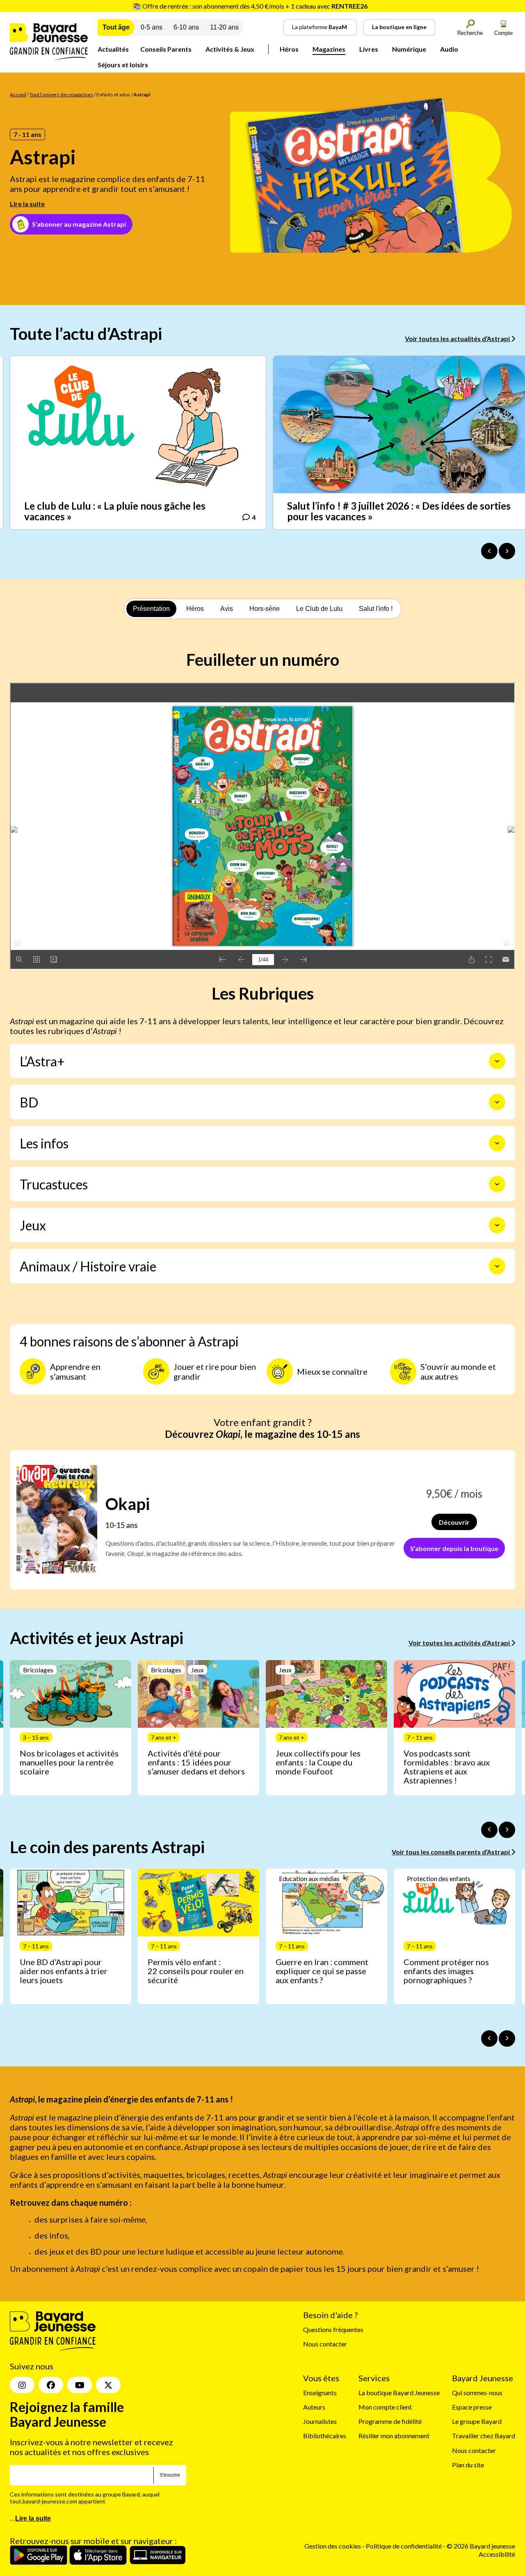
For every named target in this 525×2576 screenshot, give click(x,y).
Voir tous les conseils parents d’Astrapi (451, 1852)
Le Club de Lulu (319, 609)
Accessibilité (497, 2554)
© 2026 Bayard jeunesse (481, 2546)
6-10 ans (186, 27)
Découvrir (454, 1522)
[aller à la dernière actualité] (489, 551)
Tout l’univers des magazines (61, 95)
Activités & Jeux (230, 49)
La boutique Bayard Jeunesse (399, 2393)
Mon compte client (385, 2407)
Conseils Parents (166, 49)
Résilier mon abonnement (394, 2436)
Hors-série (265, 609)
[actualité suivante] (507, 551)
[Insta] (22, 2385)
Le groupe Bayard (477, 2422)
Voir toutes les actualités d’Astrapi (458, 338)
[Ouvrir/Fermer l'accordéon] (497, 1061)
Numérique (409, 49)
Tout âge (116, 27)
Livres (369, 49)
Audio (449, 49)
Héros (289, 49)
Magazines (329, 49)
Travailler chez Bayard (484, 2436)
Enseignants (320, 2393)
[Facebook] (51, 2385)
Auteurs (314, 2407)
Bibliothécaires (325, 2436)
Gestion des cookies (333, 2546)
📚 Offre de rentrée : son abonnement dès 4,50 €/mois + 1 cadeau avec (250, 6)
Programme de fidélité (390, 2422)
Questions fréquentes (333, 2330)
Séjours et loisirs (123, 65)
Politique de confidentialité (404, 2546)
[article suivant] (507, 1830)
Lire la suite (27, 204)
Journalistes (320, 2422)
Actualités (113, 49)
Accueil (18, 95)
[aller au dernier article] (489, 1830)
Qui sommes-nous (477, 2393)
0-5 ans (152, 27)
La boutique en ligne (399, 27)
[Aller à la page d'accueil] (49, 58)
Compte (503, 33)
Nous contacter (325, 2344)
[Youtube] (80, 2385)
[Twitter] (108, 2385)
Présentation (151, 609)
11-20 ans (224, 27)
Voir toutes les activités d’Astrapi (460, 1643)
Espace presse (472, 2407)
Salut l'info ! (376, 609)
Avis (227, 609)
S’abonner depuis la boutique (454, 1548)
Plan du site (468, 2465)
